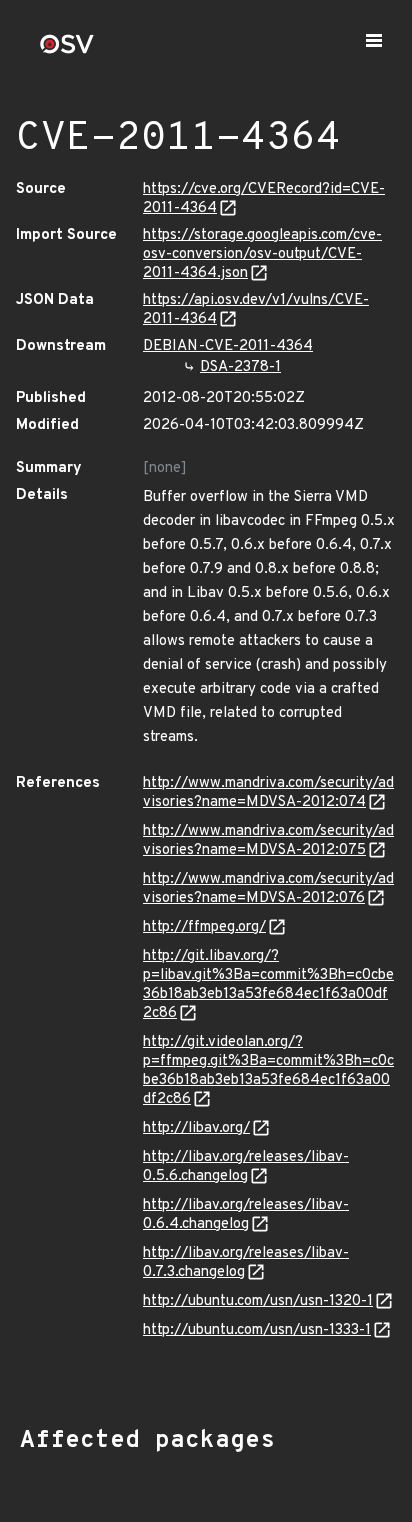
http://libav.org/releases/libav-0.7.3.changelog (246, 1263)
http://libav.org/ (196, 1128)
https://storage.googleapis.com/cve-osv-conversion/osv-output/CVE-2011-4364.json (262, 254)
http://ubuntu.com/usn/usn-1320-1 (258, 1301)
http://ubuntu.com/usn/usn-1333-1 (257, 1330)
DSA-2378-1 (240, 367)
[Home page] (67, 50)
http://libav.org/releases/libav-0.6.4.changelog (246, 1215)
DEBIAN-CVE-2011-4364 (228, 346)
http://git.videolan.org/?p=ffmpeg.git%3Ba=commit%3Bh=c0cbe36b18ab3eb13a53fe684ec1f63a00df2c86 (268, 1071)
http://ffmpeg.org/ (204, 927)
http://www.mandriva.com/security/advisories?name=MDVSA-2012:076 (268, 889)
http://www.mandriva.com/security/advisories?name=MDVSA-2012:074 (268, 793)
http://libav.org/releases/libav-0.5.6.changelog (246, 1167)
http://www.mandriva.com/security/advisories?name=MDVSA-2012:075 (268, 841)
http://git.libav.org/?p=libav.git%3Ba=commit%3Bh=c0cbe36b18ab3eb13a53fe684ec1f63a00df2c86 (268, 985)
